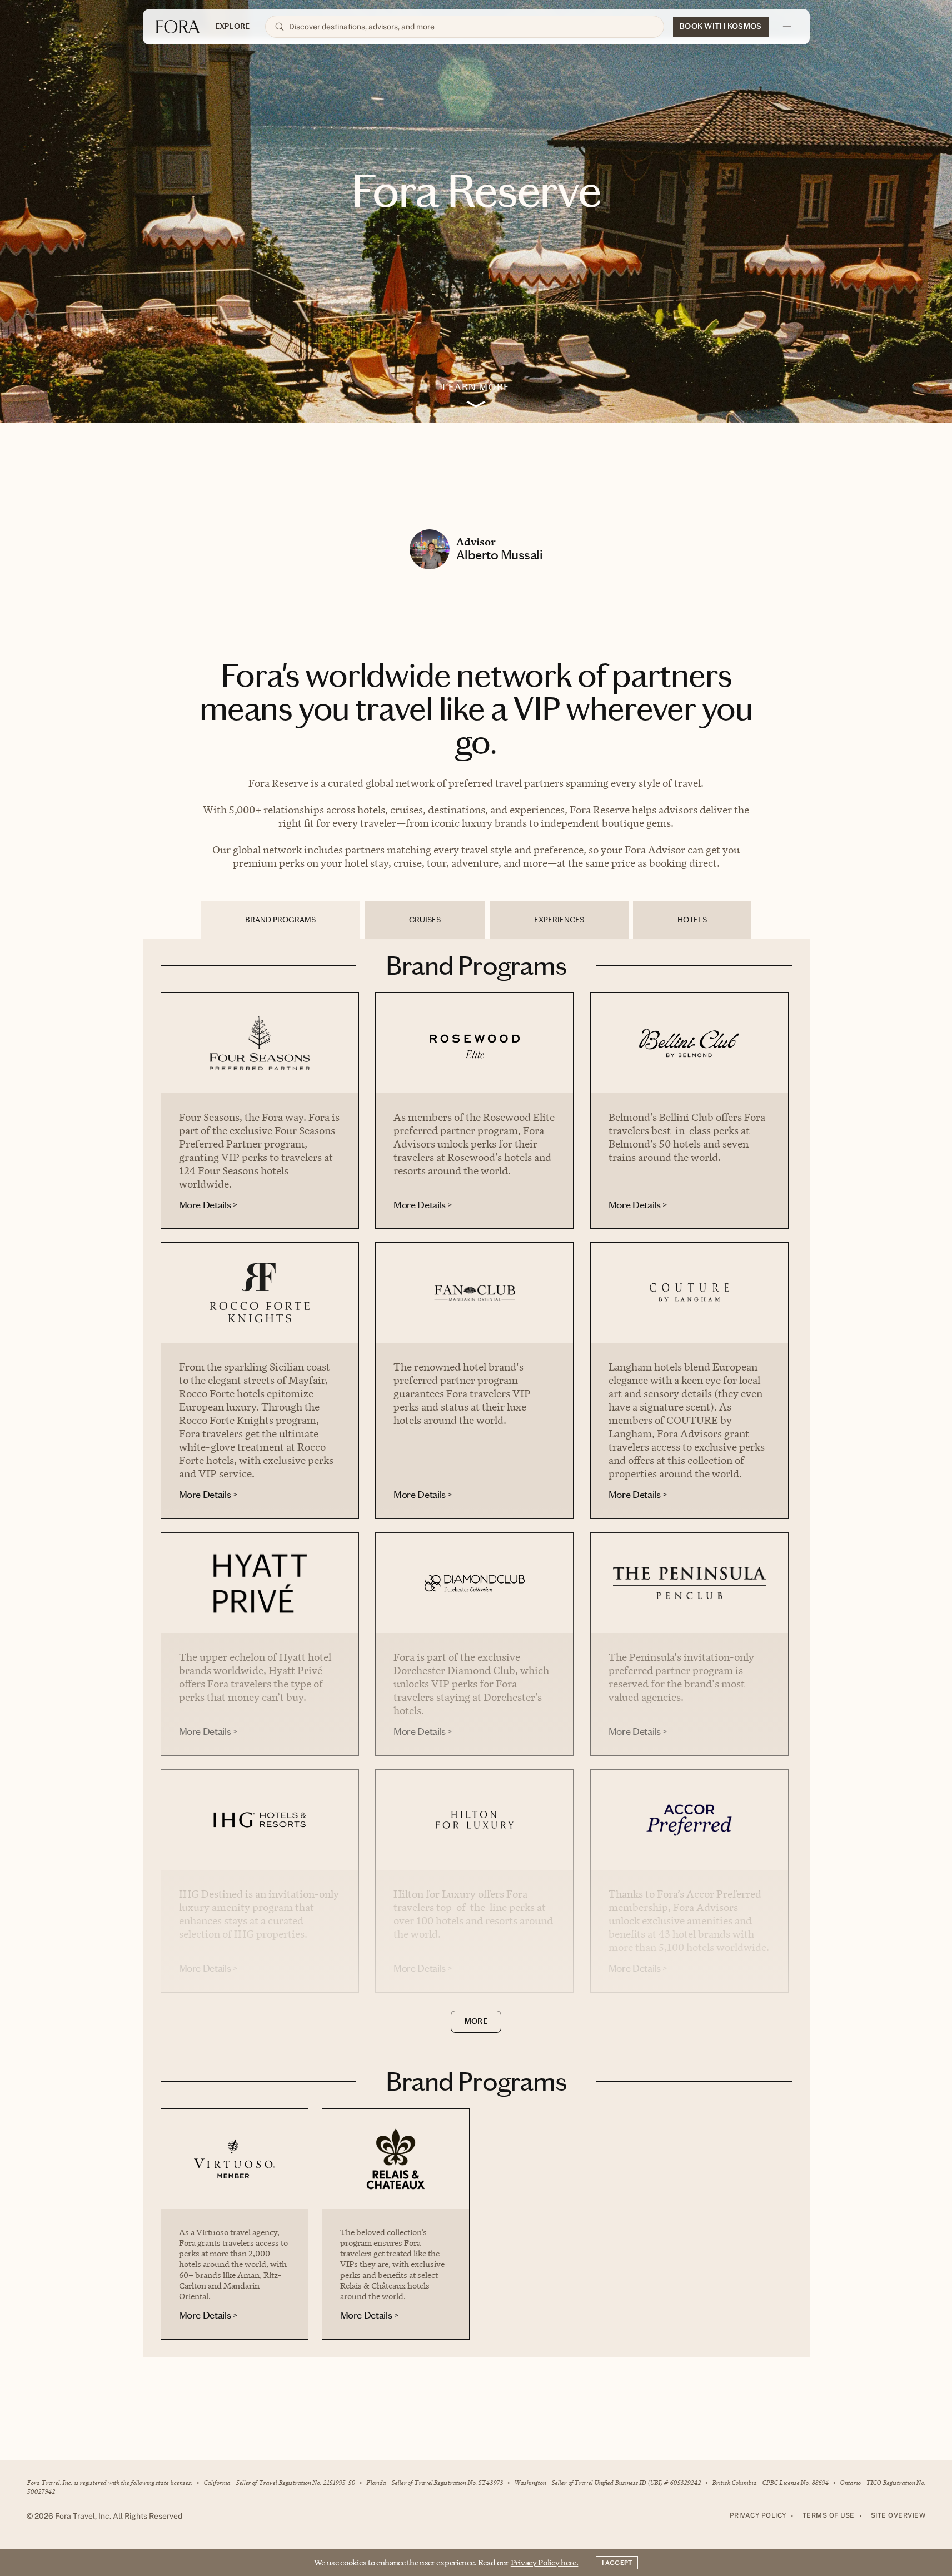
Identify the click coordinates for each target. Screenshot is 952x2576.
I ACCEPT (617, 2563)
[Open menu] (787, 27)
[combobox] (472, 27)
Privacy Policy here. (545, 2562)
